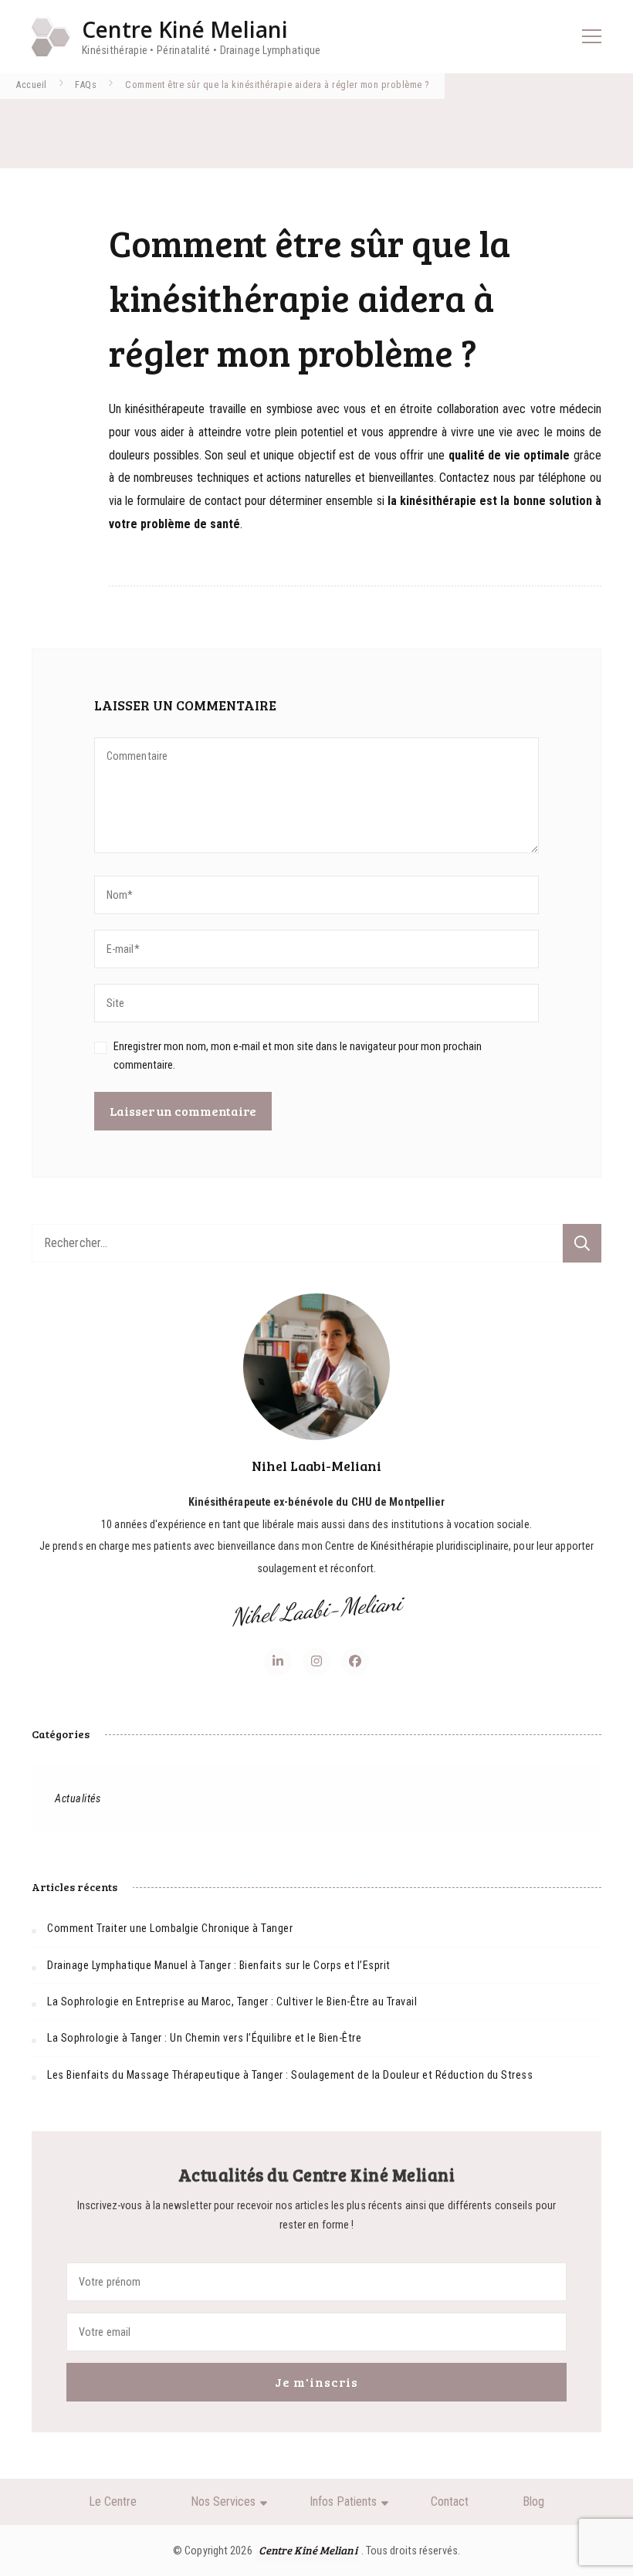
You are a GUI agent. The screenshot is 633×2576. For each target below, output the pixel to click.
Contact (450, 2501)
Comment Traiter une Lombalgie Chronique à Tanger (170, 1928)
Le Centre (113, 2501)
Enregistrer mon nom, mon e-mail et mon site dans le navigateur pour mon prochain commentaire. (298, 1055)
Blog (533, 2501)
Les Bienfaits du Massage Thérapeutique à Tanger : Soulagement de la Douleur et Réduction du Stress (290, 2075)
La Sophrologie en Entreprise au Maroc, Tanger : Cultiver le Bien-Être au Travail (232, 2001)
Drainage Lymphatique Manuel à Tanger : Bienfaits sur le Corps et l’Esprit (219, 1965)
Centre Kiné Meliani (185, 29)
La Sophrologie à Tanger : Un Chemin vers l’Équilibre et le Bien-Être (204, 2038)
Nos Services (223, 2501)
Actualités (78, 1798)
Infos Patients (343, 2501)
